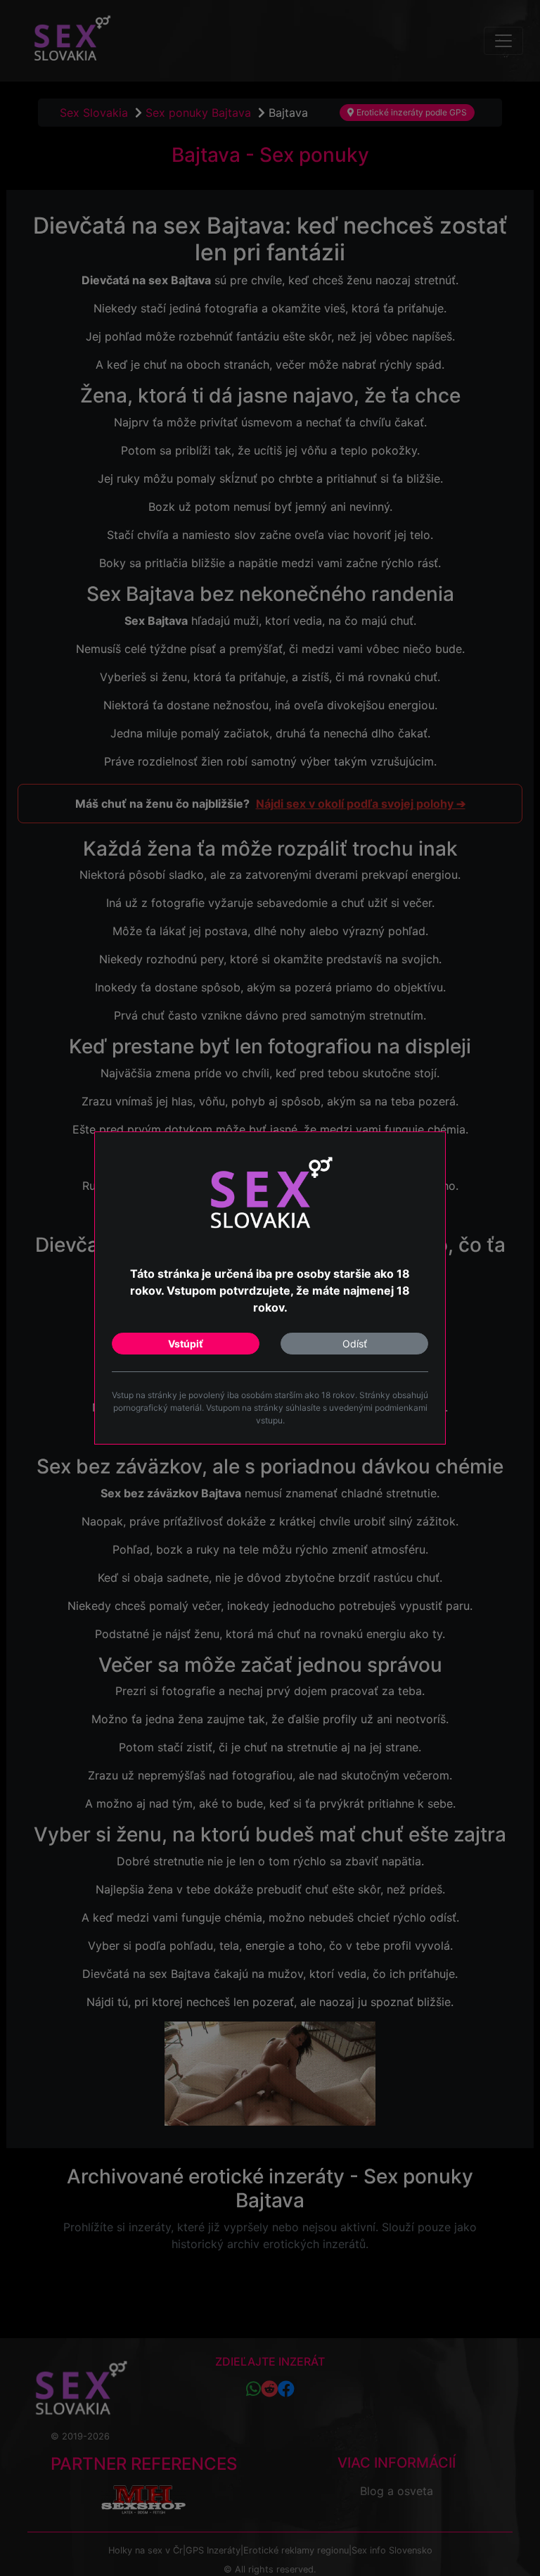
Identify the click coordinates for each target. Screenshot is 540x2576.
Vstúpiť (186, 1344)
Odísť (355, 1344)
